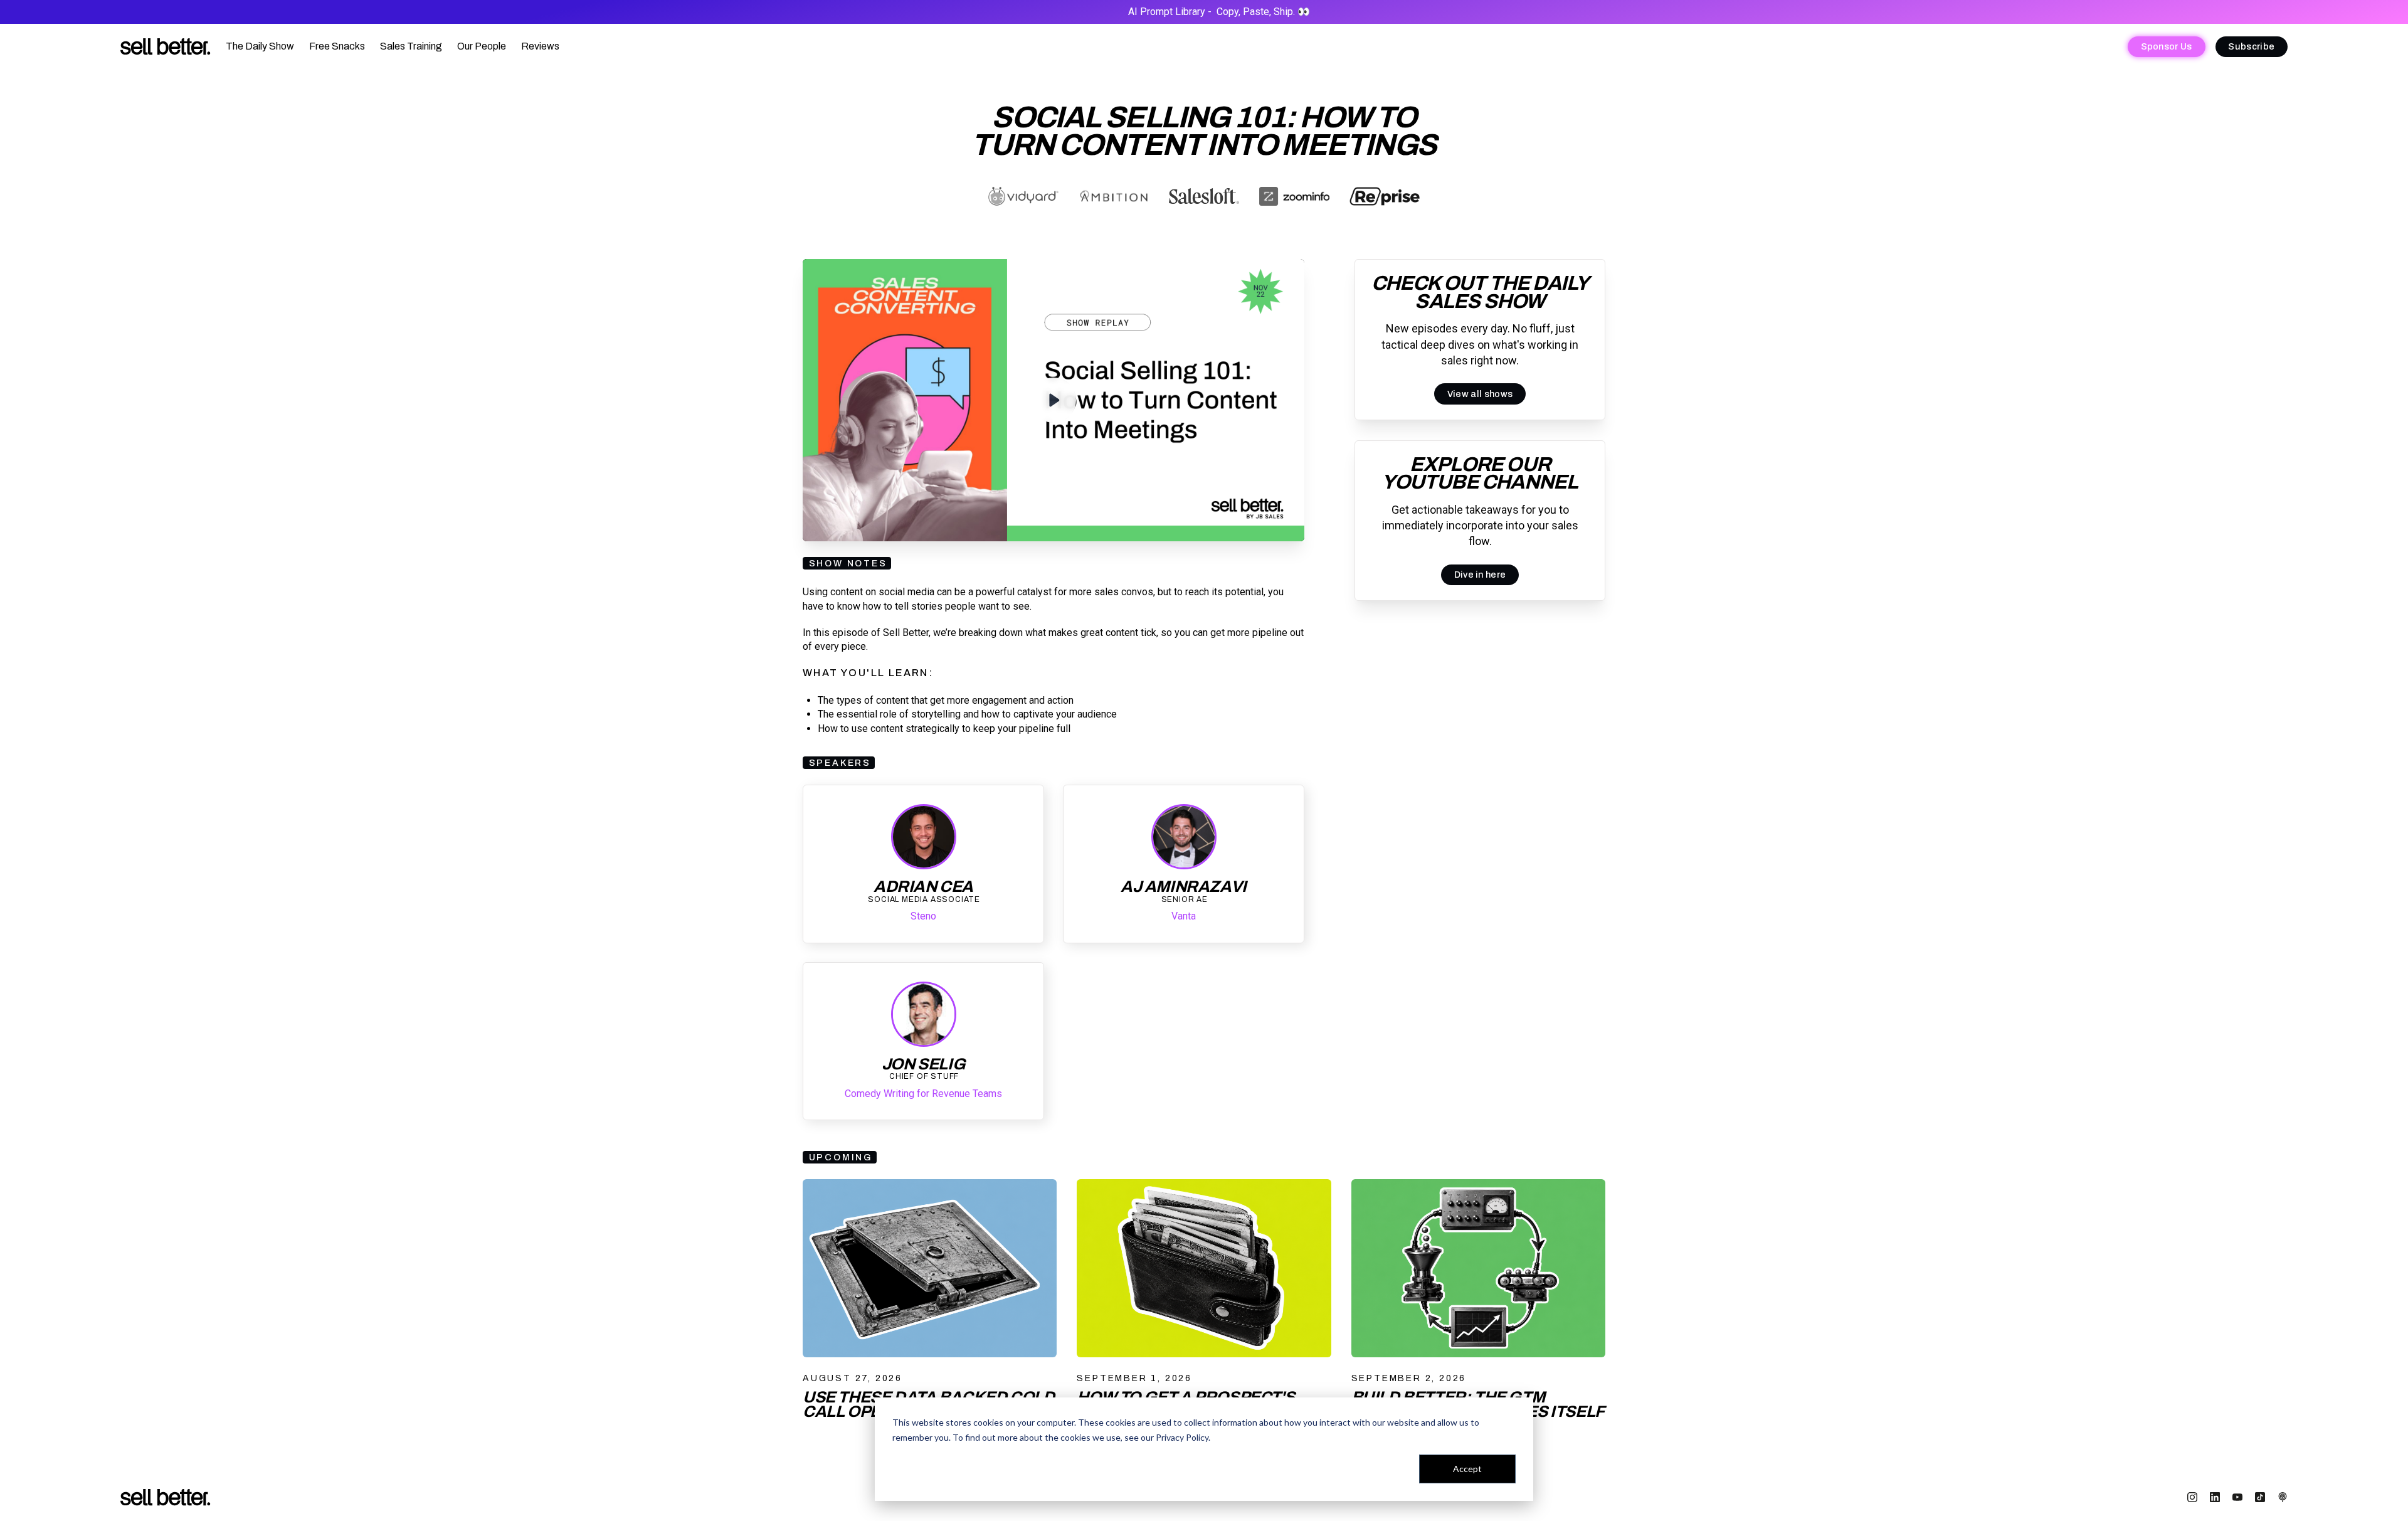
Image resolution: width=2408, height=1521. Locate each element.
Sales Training (411, 46)
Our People (482, 46)
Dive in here (1480, 575)
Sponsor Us (2167, 46)
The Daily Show (260, 46)
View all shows (1480, 394)
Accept (1467, 1469)
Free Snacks (337, 46)
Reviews (540, 46)
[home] (166, 47)
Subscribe (2251, 46)
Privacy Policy (1182, 1437)
